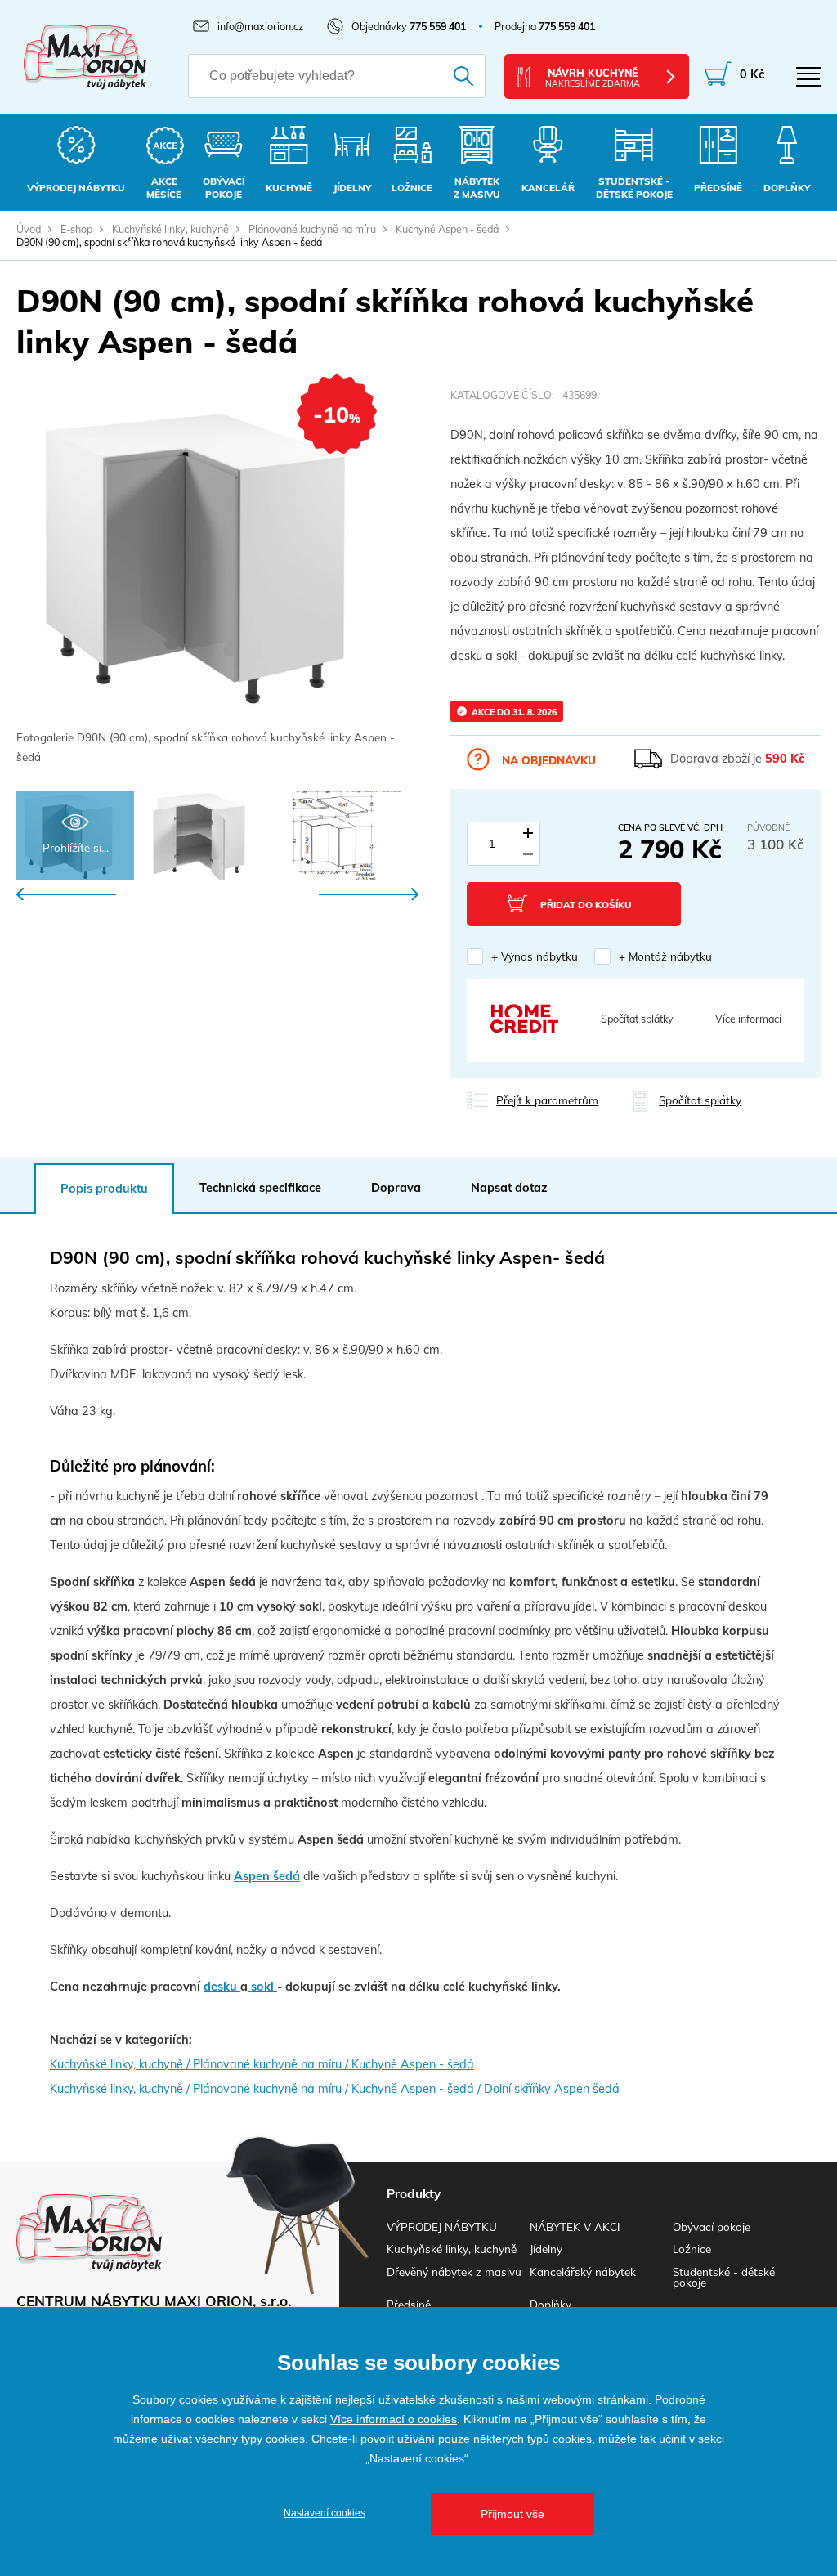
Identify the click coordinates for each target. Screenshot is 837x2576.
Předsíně (409, 2304)
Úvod (29, 229)
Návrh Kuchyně (593, 78)
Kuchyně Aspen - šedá (447, 229)
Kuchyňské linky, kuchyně (170, 229)
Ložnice (692, 2249)
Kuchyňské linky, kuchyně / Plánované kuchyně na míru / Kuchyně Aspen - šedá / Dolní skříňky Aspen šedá (335, 2089)
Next (369, 894)
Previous (66, 894)
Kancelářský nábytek (583, 2271)
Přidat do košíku (586, 905)
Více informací (748, 1019)
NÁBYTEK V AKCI (575, 2227)
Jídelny (546, 2249)
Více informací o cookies (394, 2419)
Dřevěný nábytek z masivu (454, 2271)
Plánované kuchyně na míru (312, 229)
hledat (455, 76)
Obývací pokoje (712, 2227)
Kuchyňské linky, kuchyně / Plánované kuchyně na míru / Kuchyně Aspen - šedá (262, 2064)
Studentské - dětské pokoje (724, 2277)
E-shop (76, 229)
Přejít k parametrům (547, 1100)
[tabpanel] (217, 578)
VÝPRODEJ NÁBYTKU (442, 2227)
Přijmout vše (512, 2514)
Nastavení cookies (325, 2513)
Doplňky (551, 2304)
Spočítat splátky (637, 1019)
